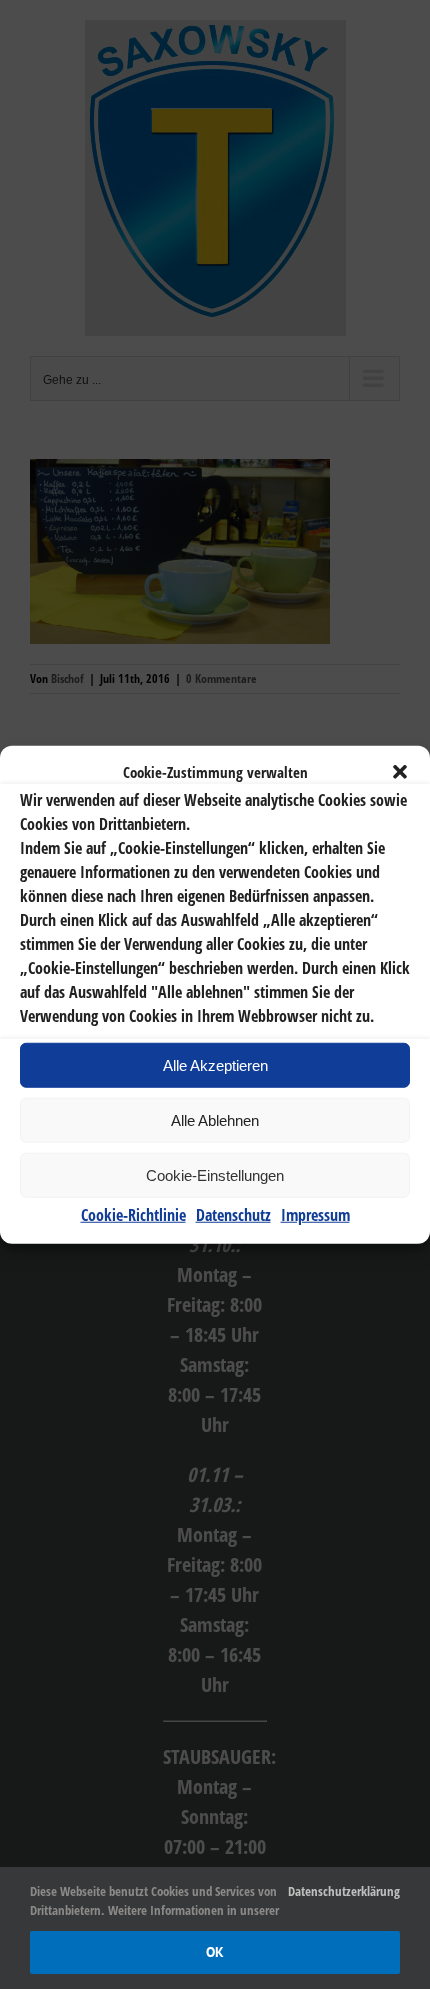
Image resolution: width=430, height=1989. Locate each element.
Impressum (315, 1215)
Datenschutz (233, 1215)
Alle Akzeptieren (215, 1064)
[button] (400, 772)
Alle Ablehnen (215, 1119)
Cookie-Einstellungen (215, 1174)
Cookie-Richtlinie (133, 1215)
